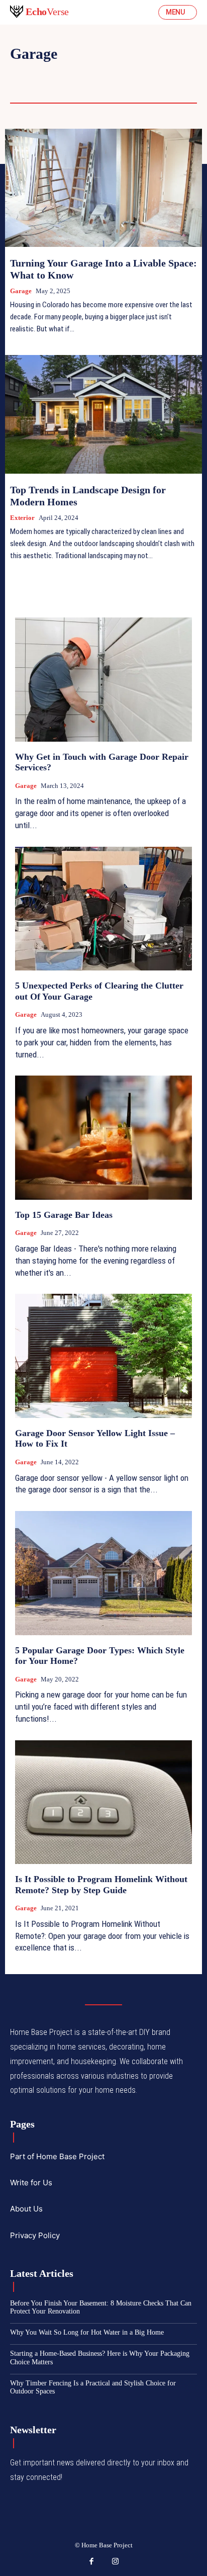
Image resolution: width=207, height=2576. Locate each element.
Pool (167, 74)
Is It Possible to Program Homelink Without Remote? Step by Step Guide (101, 1885)
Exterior (22, 518)
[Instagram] (116, 2562)
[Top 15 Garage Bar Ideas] (103, 1137)
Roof (21, 88)
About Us (26, 2209)
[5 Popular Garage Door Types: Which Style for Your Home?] (103, 1573)
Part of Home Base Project (57, 2156)
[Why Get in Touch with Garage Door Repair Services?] (103, 679)
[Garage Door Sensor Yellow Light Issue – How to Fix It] (103, 1356)
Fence (80, 74)
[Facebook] (92, 2562)
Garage (21, 291)
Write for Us (31, 2183)
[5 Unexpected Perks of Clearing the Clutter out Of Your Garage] (103, 909)
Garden (124, 74)
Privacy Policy (35, 2235)
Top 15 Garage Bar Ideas (64, 1215)
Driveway (31, 74)
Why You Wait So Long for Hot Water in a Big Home (87, 2332)
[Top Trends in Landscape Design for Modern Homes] (103, 414)
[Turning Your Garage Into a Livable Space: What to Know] (103, 188)
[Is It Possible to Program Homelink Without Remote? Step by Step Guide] (103, 1802)
